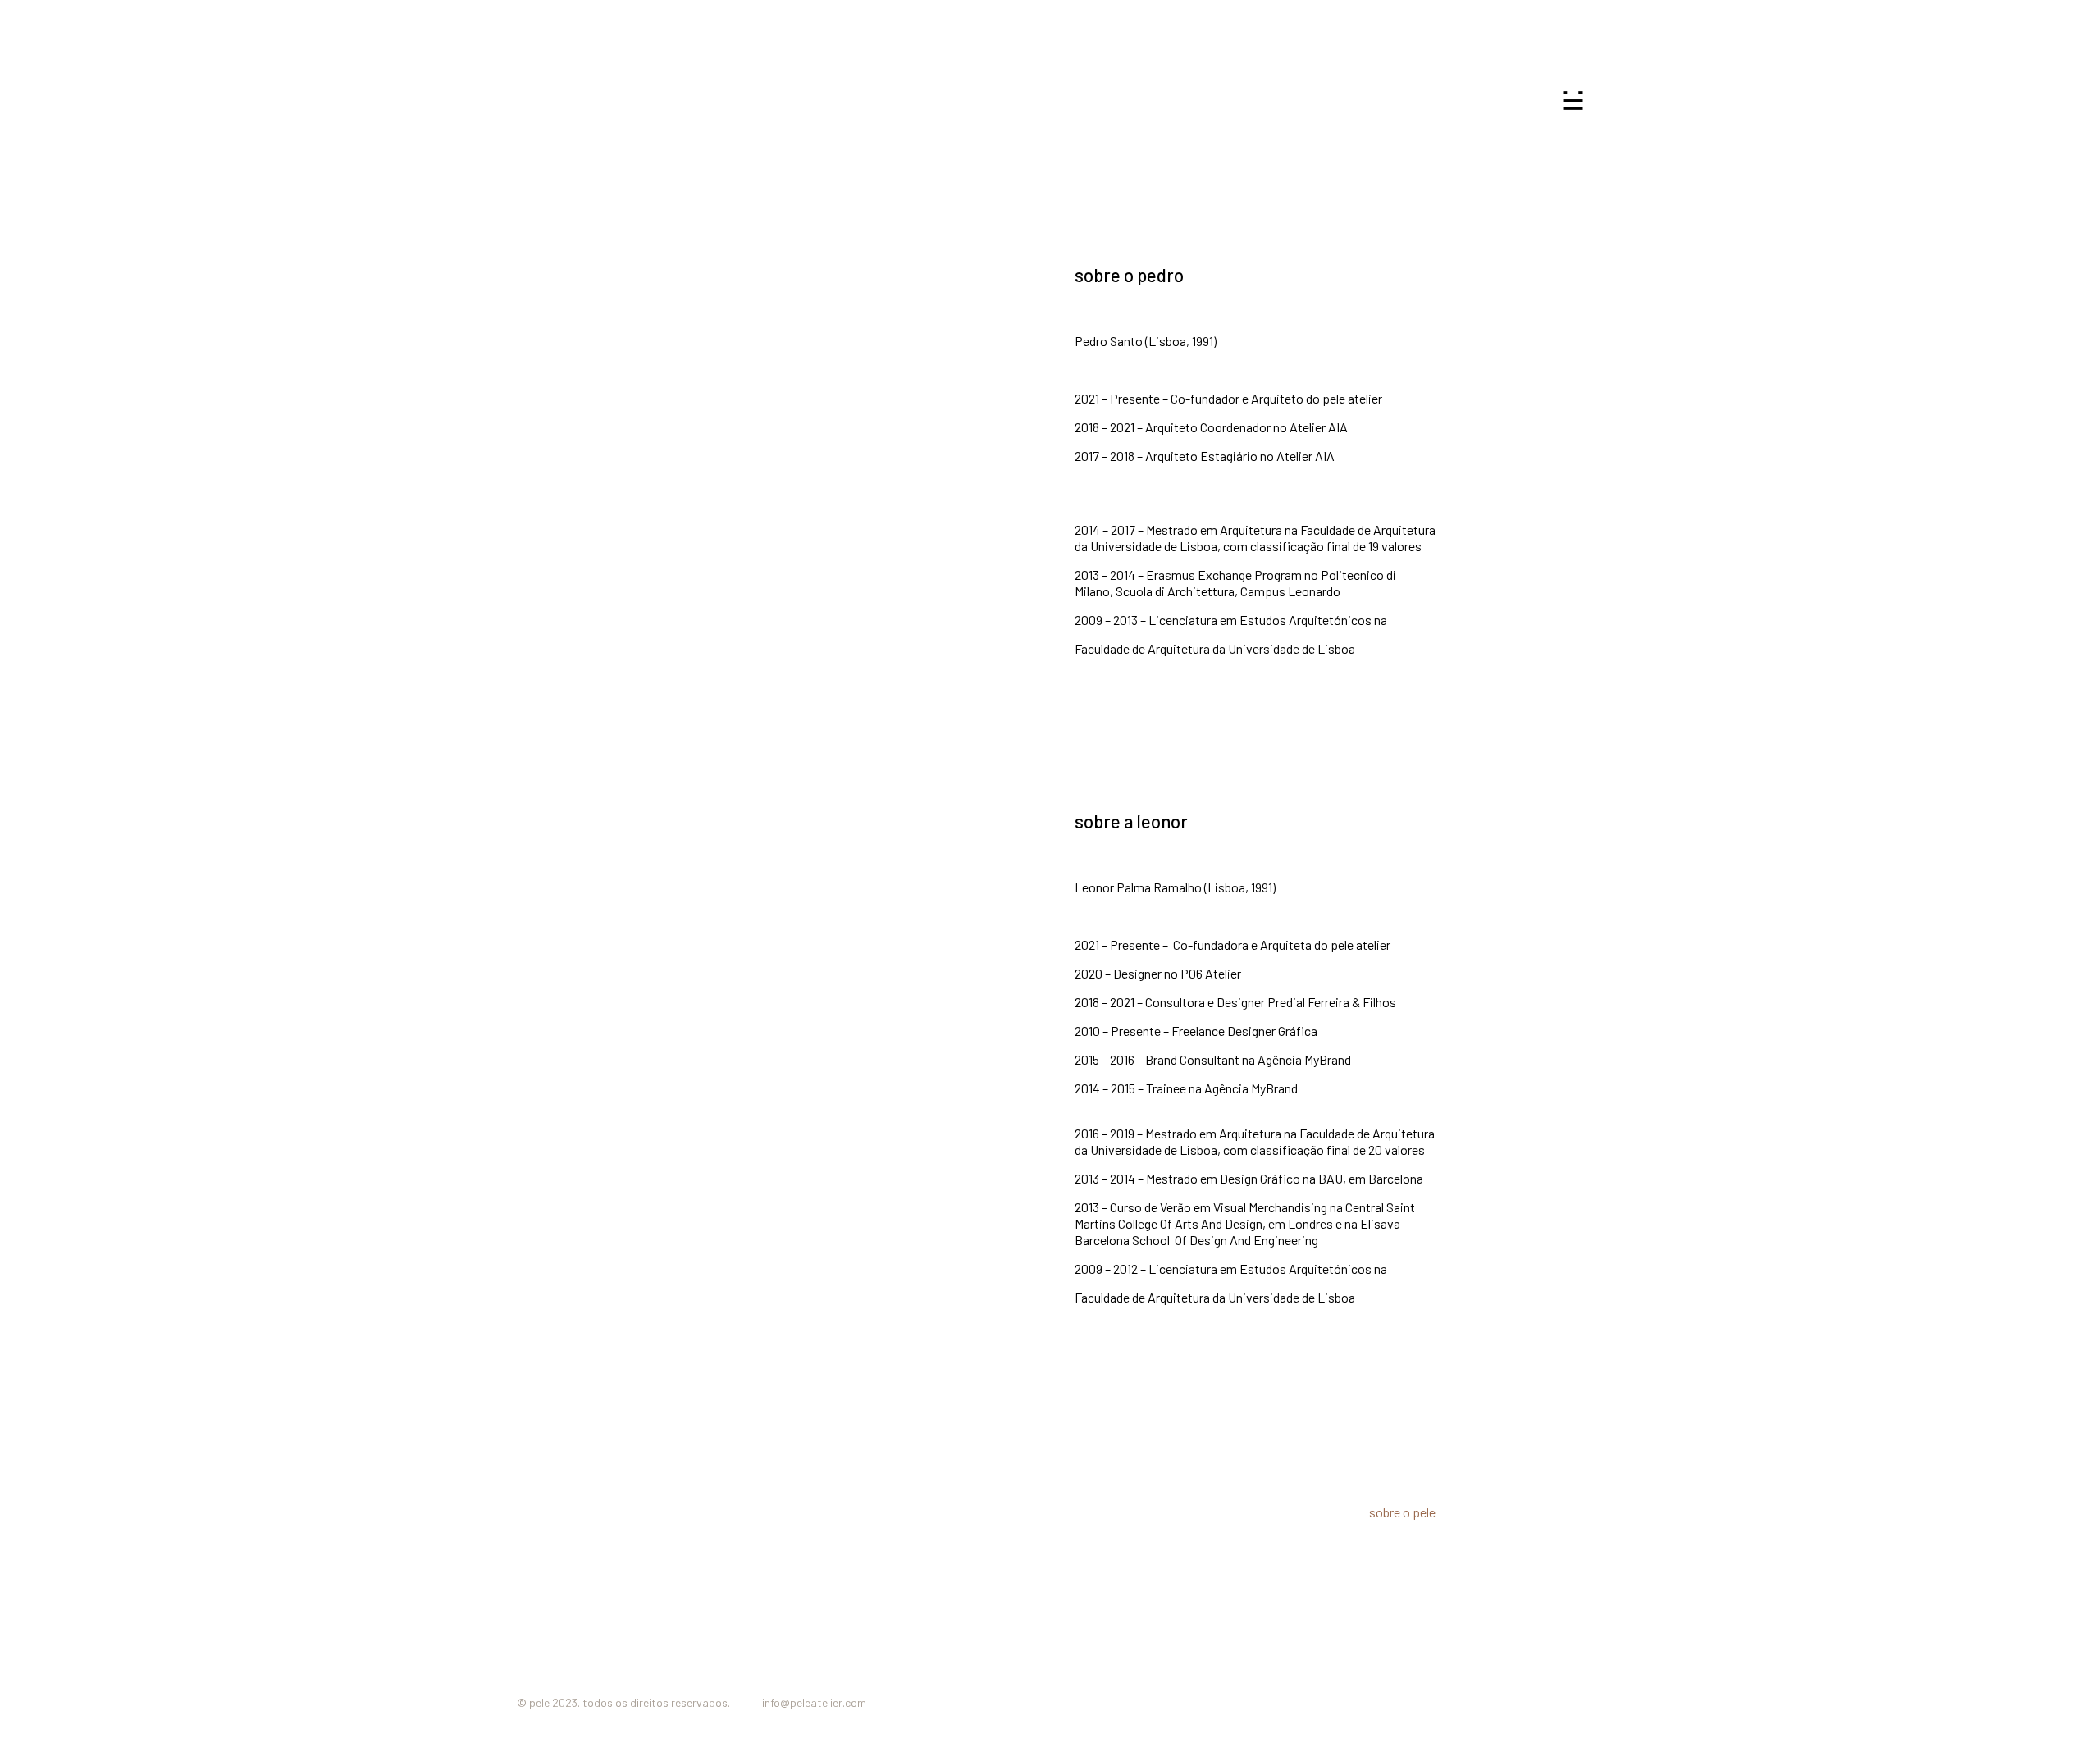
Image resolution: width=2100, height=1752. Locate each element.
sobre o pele (1402, 1512)
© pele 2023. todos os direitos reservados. (625, 1702)
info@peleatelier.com (814, 1702)
